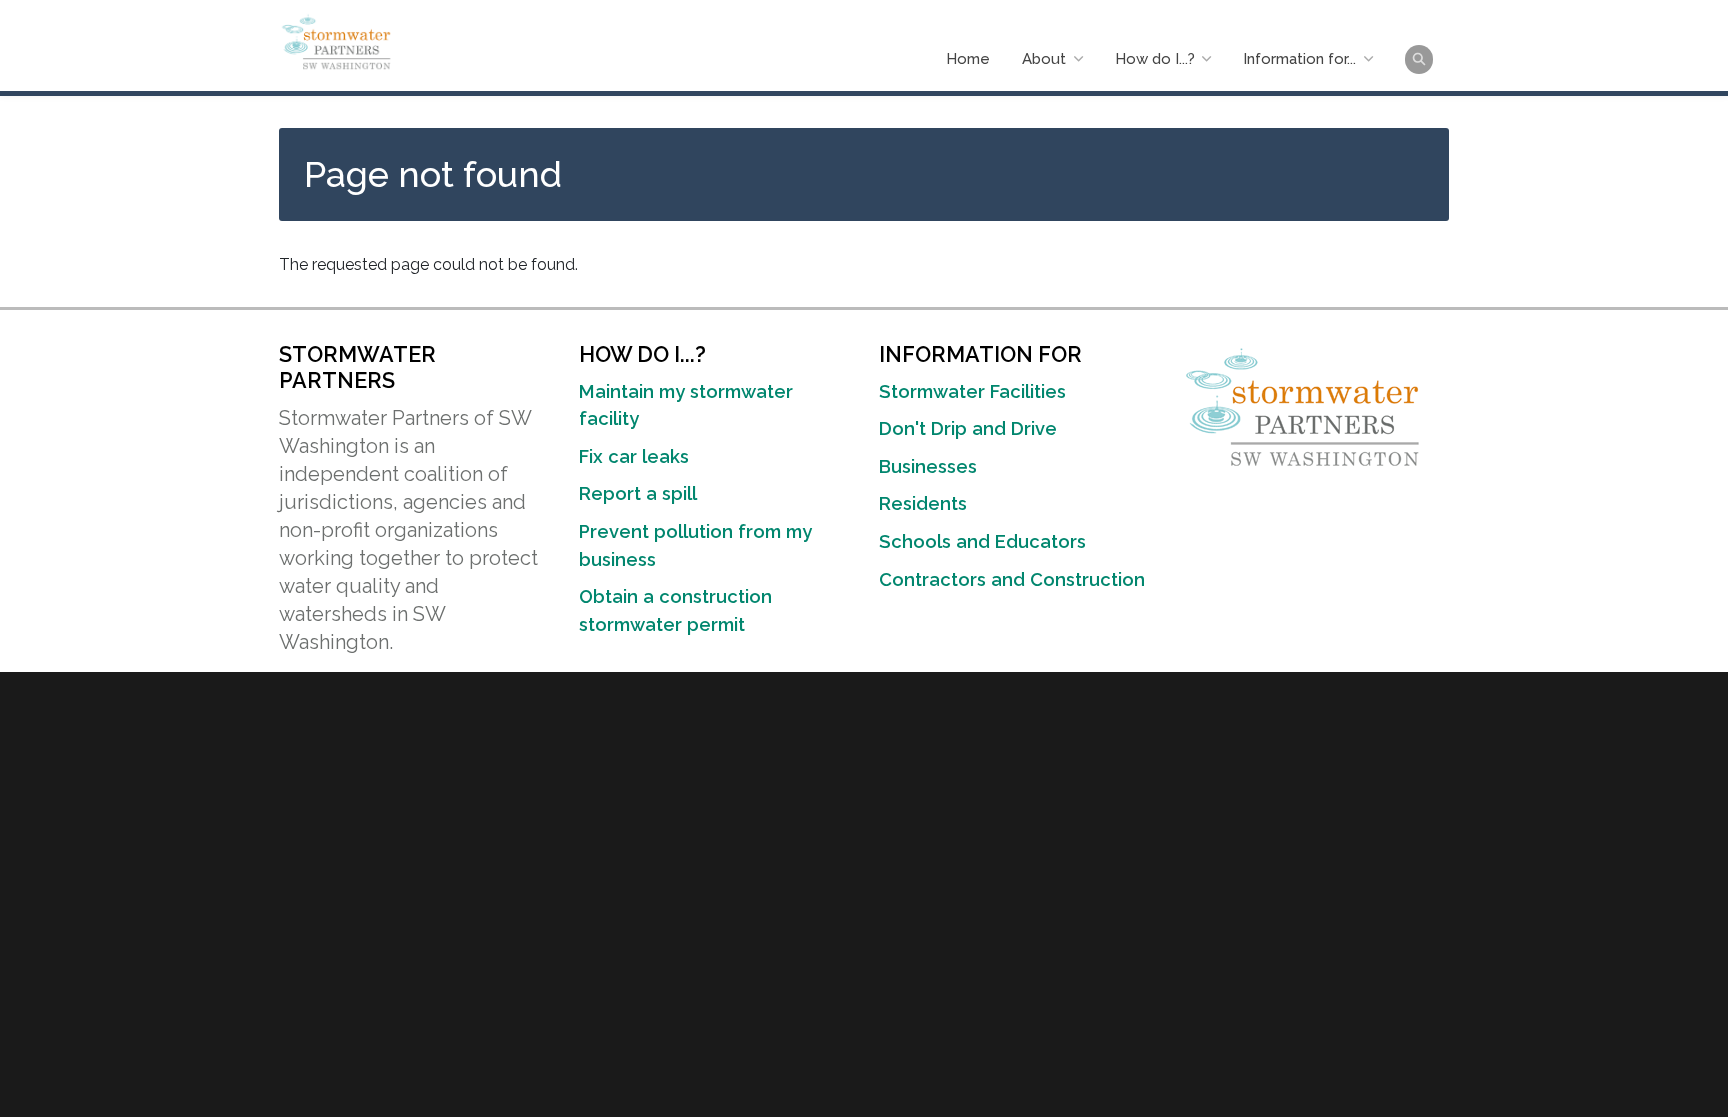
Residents (923, 503)
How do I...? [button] (1157, 59)
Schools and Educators (982, 541)
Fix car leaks (634, 456)
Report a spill (638, 493)
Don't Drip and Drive (968, 428)
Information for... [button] (1301, 59)
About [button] (1046, 59)
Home (968, 59)
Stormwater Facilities (972, 391)
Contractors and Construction (1012, 579)
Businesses (928, 466)
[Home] (339, 41)
